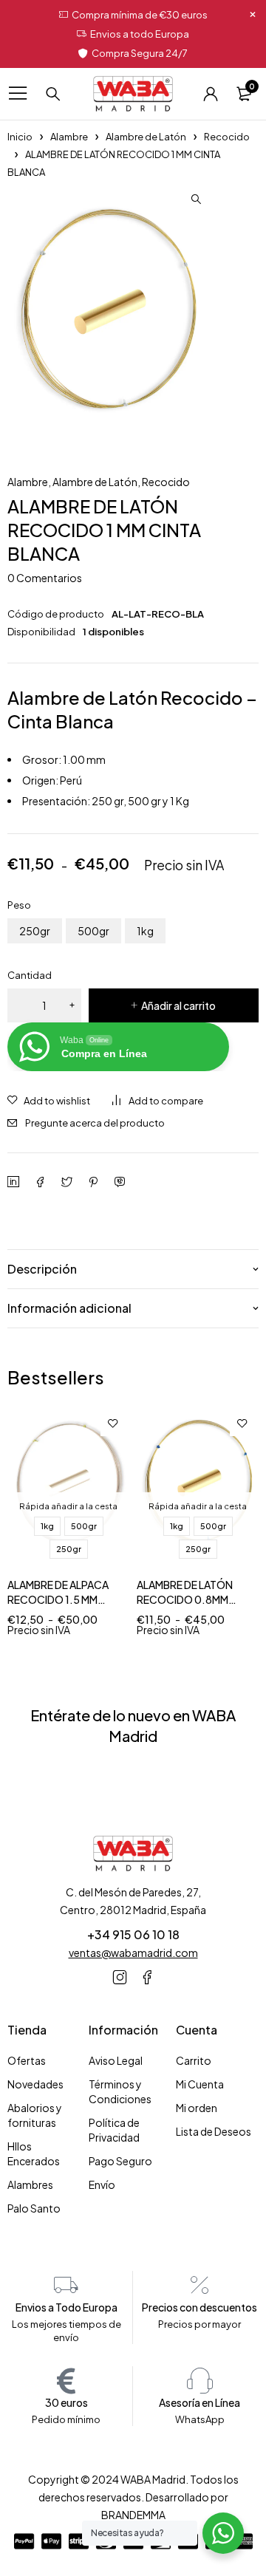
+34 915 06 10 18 (133, 1934)
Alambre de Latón (146, 137)
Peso (19, 905)
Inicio (20, 137)
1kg (145, 931)
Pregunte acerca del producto (95, 1123)
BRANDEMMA (133, 2515)
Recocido (227, 137)
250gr (35, 931)
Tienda (27, 2030)
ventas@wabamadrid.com (133, 1953)
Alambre (69, 137)
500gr (93, 931)
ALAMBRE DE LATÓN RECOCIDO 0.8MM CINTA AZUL (185, 1599)
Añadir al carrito (178, 1005)
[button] (196, 199)
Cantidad (30, 975)
